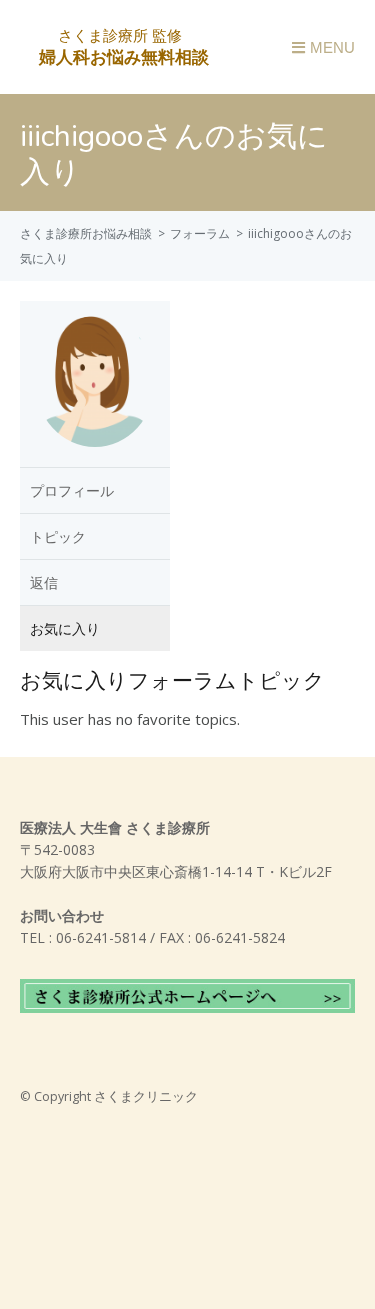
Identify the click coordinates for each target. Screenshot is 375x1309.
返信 (44, 582)
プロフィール (72, 490)
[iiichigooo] (95, 454)
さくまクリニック (146, 1096)
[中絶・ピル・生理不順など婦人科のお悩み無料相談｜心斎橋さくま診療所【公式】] (122, 56)
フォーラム (200, 233)
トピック (58, 536)
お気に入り (65, 628)
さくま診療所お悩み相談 (86, 233)
